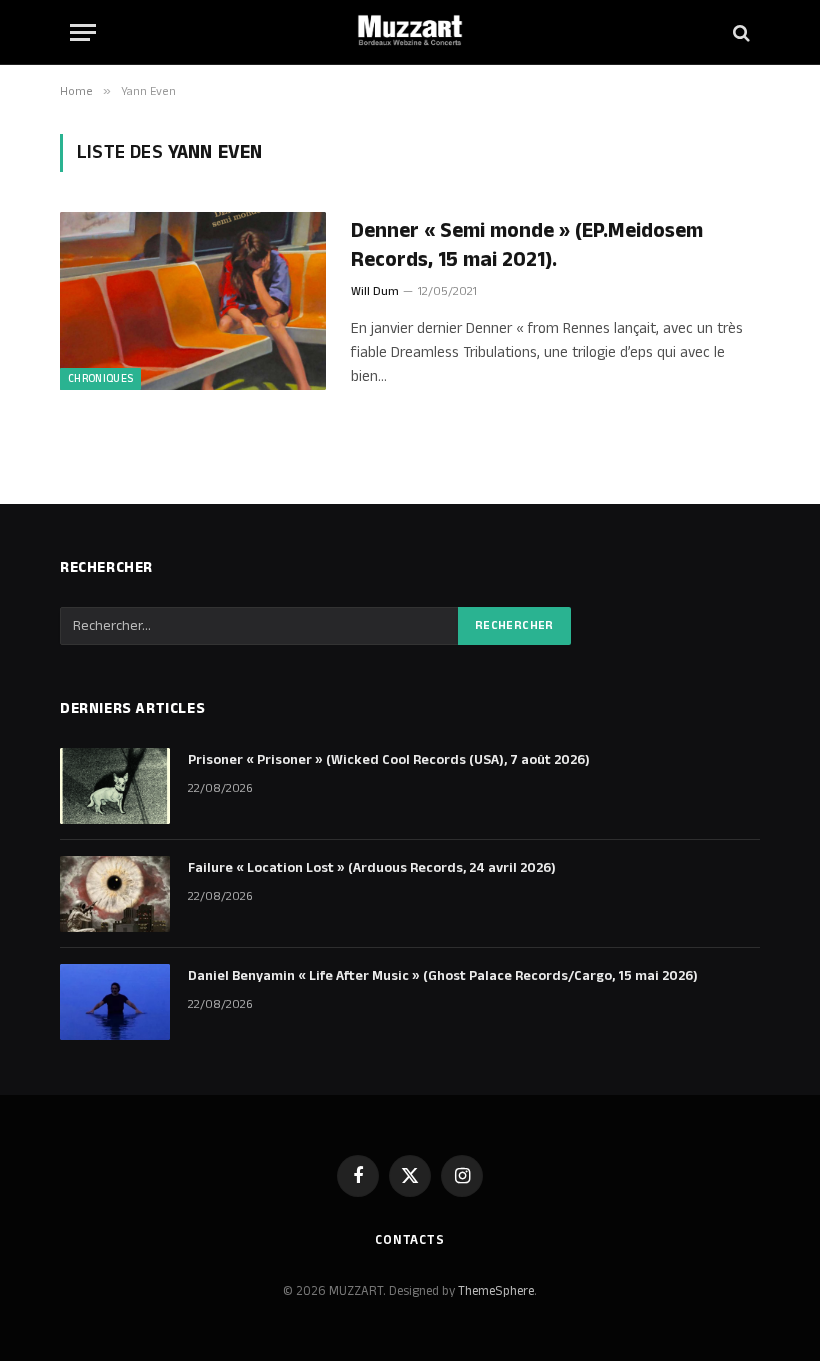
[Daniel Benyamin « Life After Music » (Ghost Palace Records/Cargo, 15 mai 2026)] (115, 1002)
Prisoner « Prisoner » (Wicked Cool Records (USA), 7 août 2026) (389, 760)
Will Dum (375, 291)
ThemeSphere (496, 1291)
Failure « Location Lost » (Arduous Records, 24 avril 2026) (372, 868)
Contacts (410, 1240)
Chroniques (100, 379)
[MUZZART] (410, 32)
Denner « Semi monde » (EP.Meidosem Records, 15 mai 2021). (527, 245)
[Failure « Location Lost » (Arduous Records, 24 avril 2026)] (115, 894)
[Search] (739, 32)
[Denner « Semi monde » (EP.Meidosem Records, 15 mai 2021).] (193, 300)
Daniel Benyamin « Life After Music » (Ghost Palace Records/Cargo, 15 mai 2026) (443, 976)
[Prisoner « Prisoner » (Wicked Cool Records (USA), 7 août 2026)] (115, 786)
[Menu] (83, 32)
